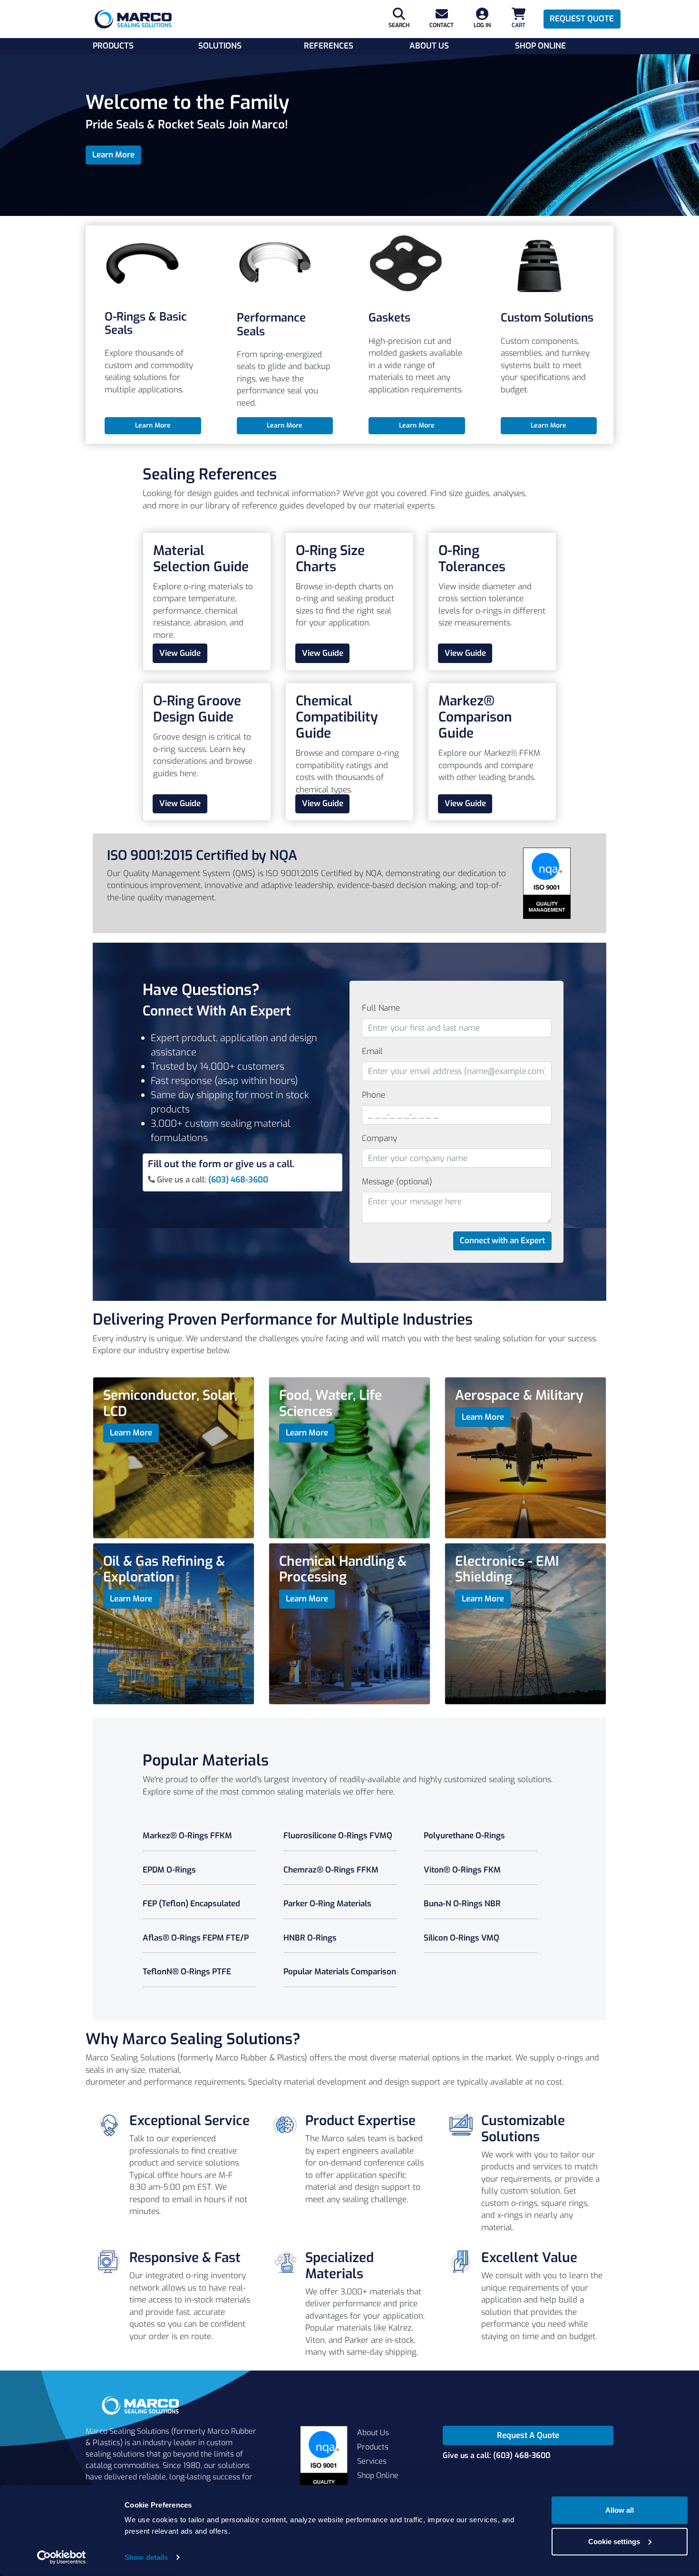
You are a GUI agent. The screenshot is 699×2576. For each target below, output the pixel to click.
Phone (374, 1095)
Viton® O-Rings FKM (462, 1870)
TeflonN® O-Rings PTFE (187, 1972)
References (329, 46)
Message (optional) (397, 1182)
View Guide (180, 653)
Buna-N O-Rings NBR (462, 1904)
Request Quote (582, 19)
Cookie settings (614, 2541)
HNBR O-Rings (310, 1938)
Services (372, 2461)
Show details (146, 2557)
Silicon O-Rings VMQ (461, 1938)
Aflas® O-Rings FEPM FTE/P (196, 1938)
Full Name (381, 1008)
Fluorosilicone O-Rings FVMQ (338, 1836)
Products (113, 46)
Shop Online (540, 46)
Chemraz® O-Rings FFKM (331, 1870)
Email (372, 1051)
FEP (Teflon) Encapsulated (191, 1904)
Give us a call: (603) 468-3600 (496, 2455)
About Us (429, 46)
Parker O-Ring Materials (327, 1904)
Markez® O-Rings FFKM (187, 1836)
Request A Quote (528, 2435)
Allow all (620, 2510)
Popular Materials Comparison (340, 1972)
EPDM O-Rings (169, 1870)
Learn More (113, 155)
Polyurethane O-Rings (464, 1836)
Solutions (220, 46)
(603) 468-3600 (238, 1180)
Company (379, 1138)
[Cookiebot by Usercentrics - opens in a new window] (62, 2557)
